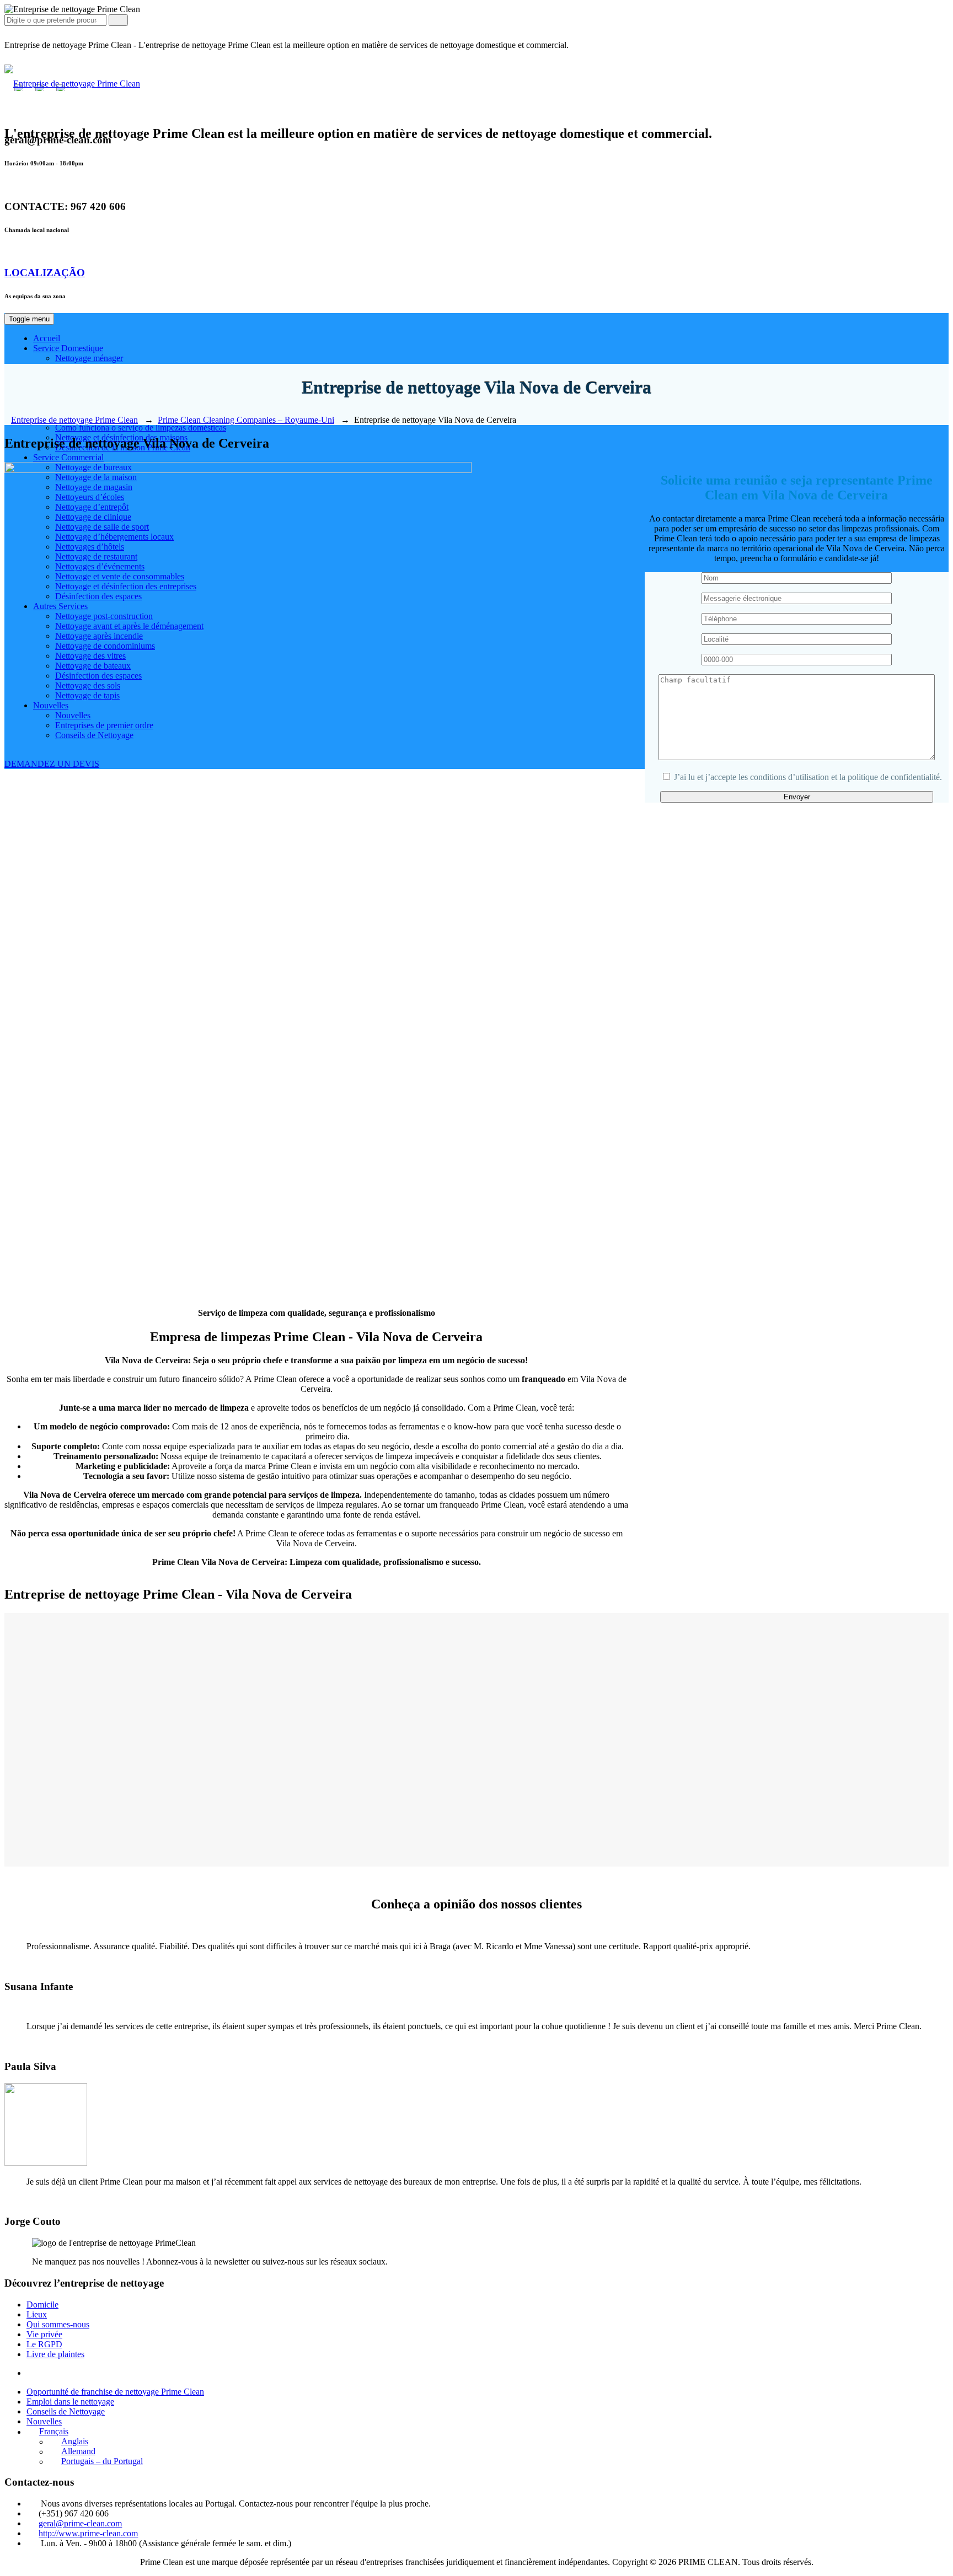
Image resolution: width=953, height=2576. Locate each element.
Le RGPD (44, 2344)
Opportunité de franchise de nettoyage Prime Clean (115, 2392)
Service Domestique (68, 348)
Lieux (37, 2314)
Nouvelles (44, 2421)
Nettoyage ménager (89, 358)
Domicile (42, 2305)
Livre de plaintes (55, 2354)
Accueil (47, 338)
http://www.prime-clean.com (88, 2533)
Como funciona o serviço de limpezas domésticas (141, 427)
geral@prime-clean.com (80, 2523)
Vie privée (44, 2334)
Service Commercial (68, 457)
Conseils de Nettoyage (66, 2411)
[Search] (118, 20)
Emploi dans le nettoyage (70, 2402)
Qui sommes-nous (58, 2324)
